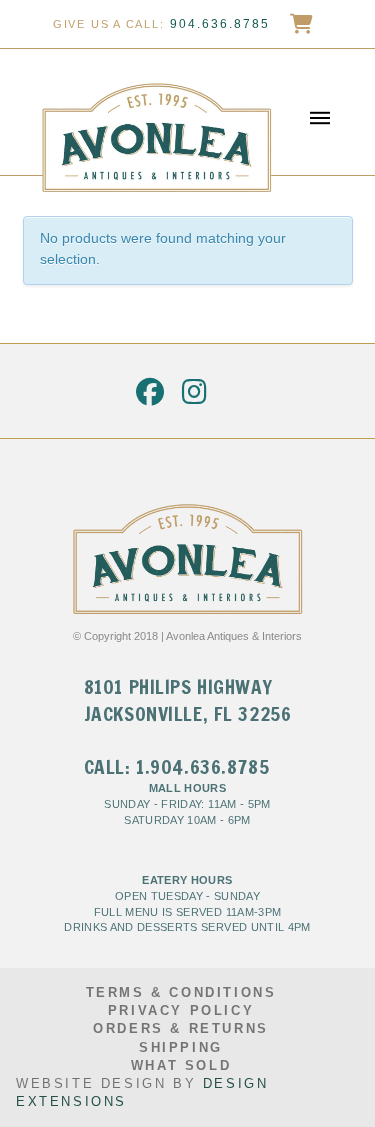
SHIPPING (181, 1047)
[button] (320, 113)
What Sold (181, 1065)
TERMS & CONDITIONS (181, 992)
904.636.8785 (220, 24)
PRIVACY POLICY (181, 1010)
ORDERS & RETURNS (181, 1028)
